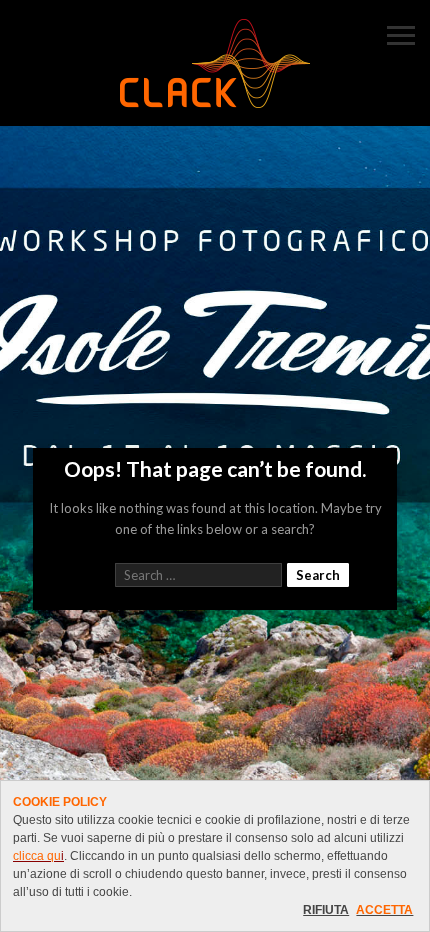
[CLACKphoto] (215, 65)
